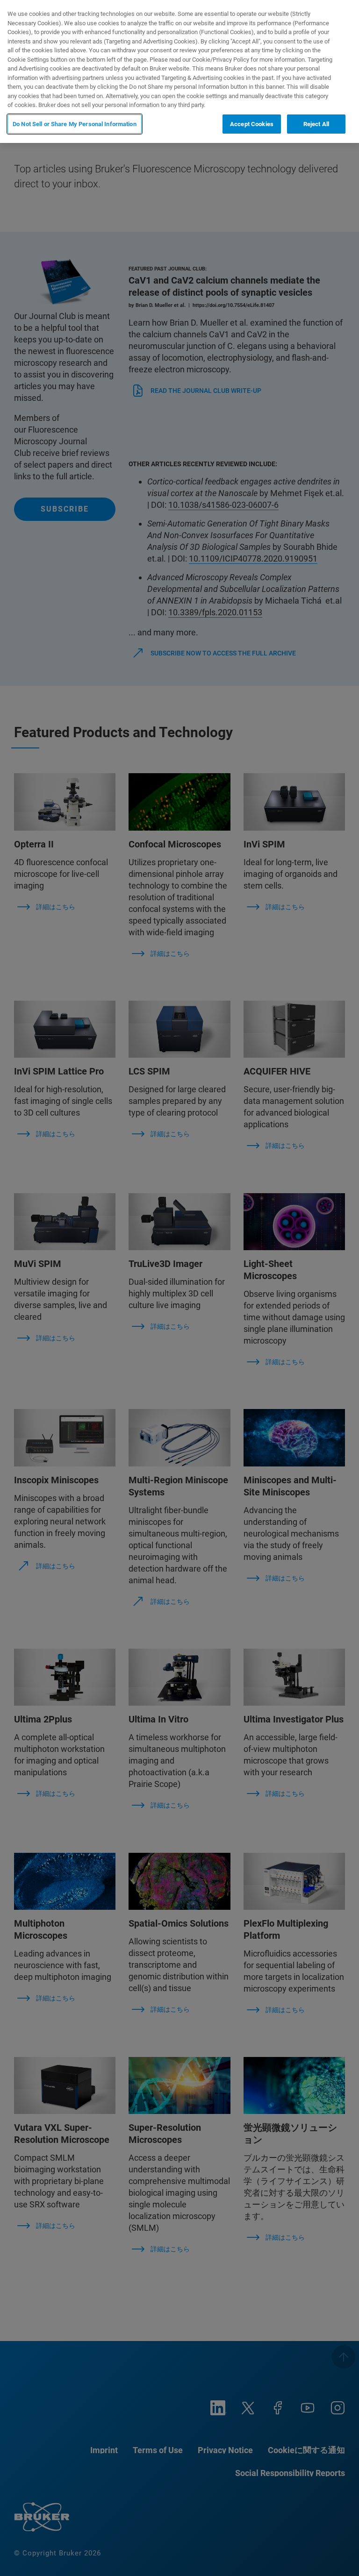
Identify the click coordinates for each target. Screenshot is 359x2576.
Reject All (316, 124)
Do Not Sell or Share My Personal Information (75, 124)
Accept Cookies (252, 124)
